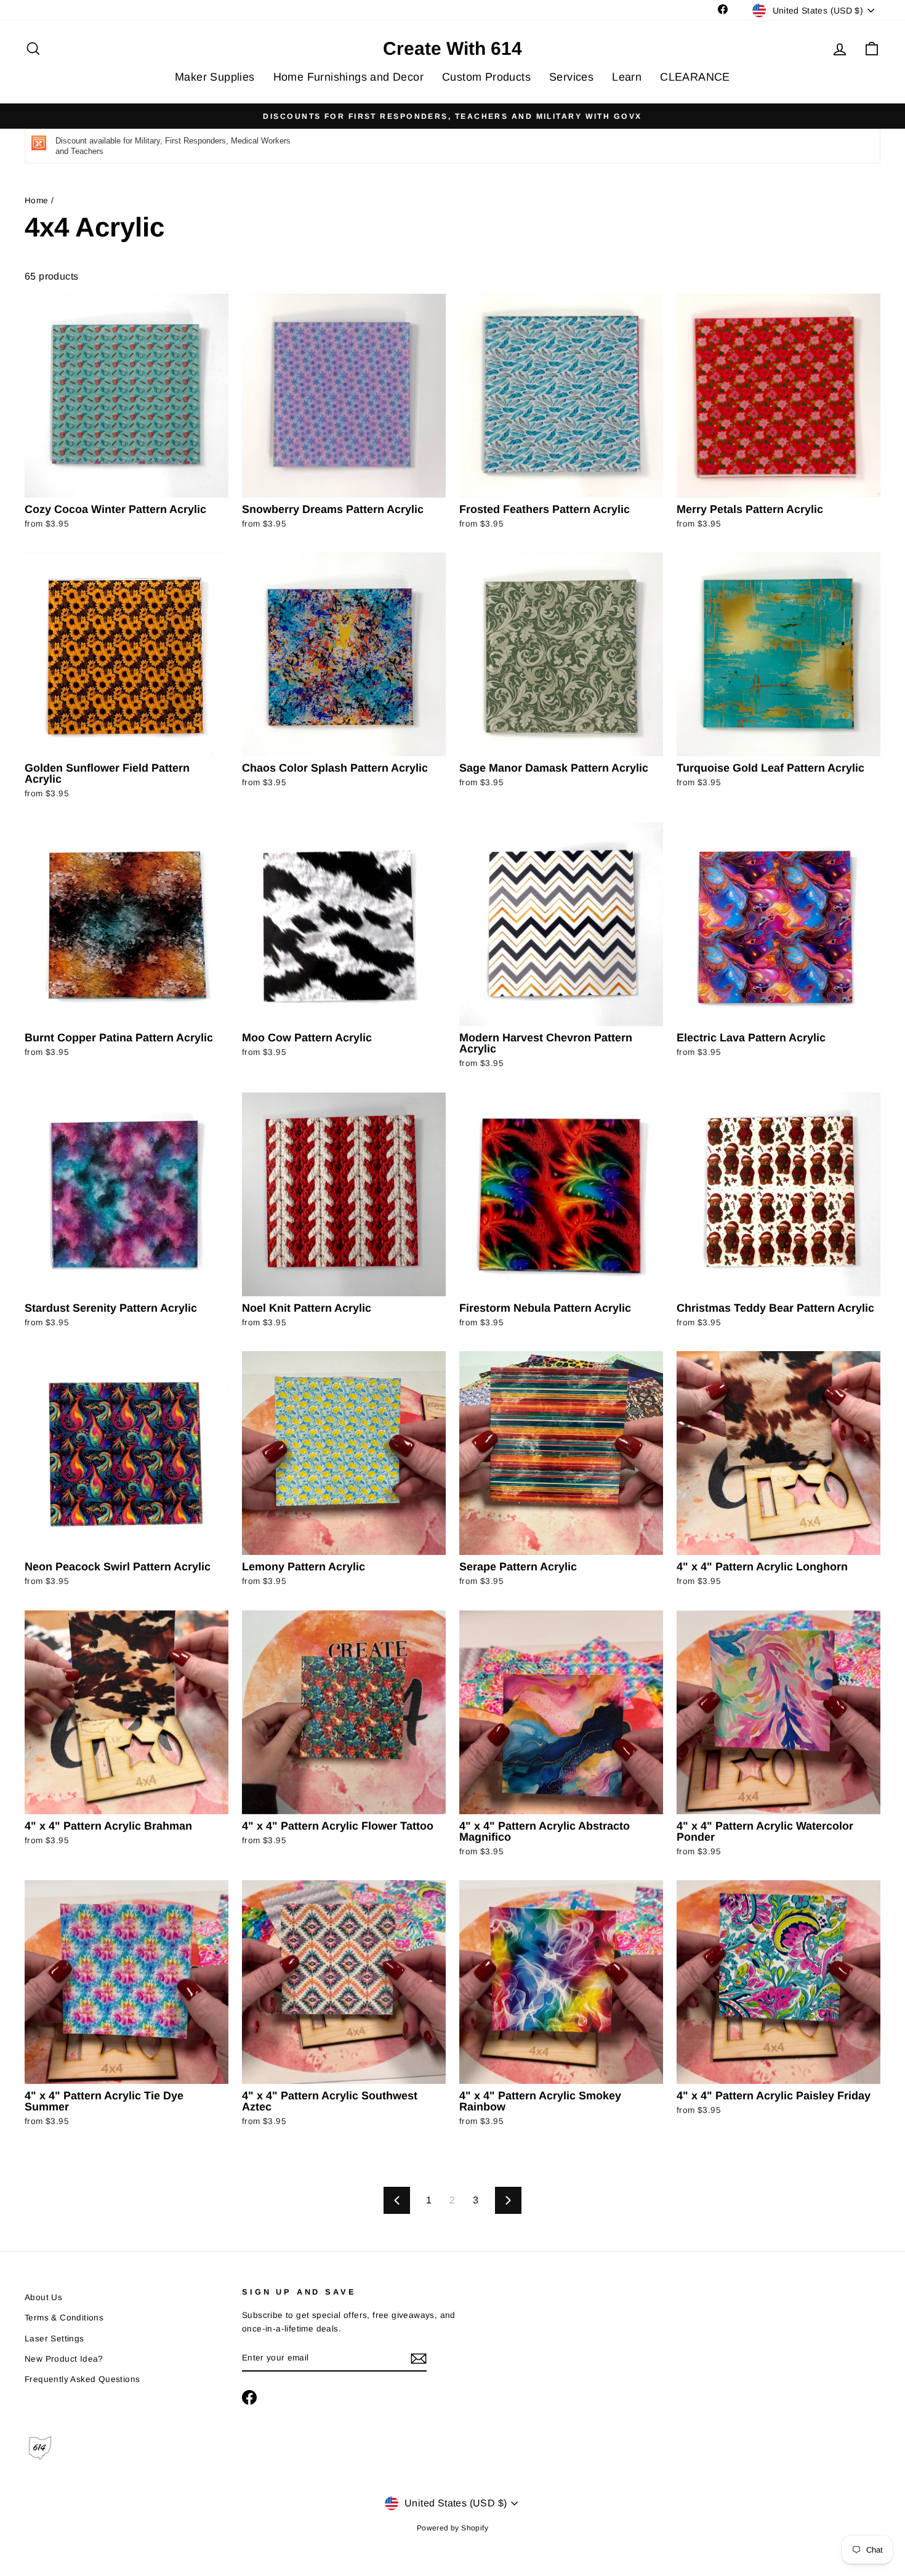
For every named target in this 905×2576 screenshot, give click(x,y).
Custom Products (486, 77)
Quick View (127, 482)
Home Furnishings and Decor (348, 77)
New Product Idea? (64, 2359)
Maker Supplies (215, 77)
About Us (43, 2297)
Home (37, 200)
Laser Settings (54, 2339)
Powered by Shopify (452, 2528)
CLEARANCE (695, 77)
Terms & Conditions (64, 2318)
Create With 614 (452, 49)
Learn (627, 77)
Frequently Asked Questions (82, 2379)
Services (571, 77)
